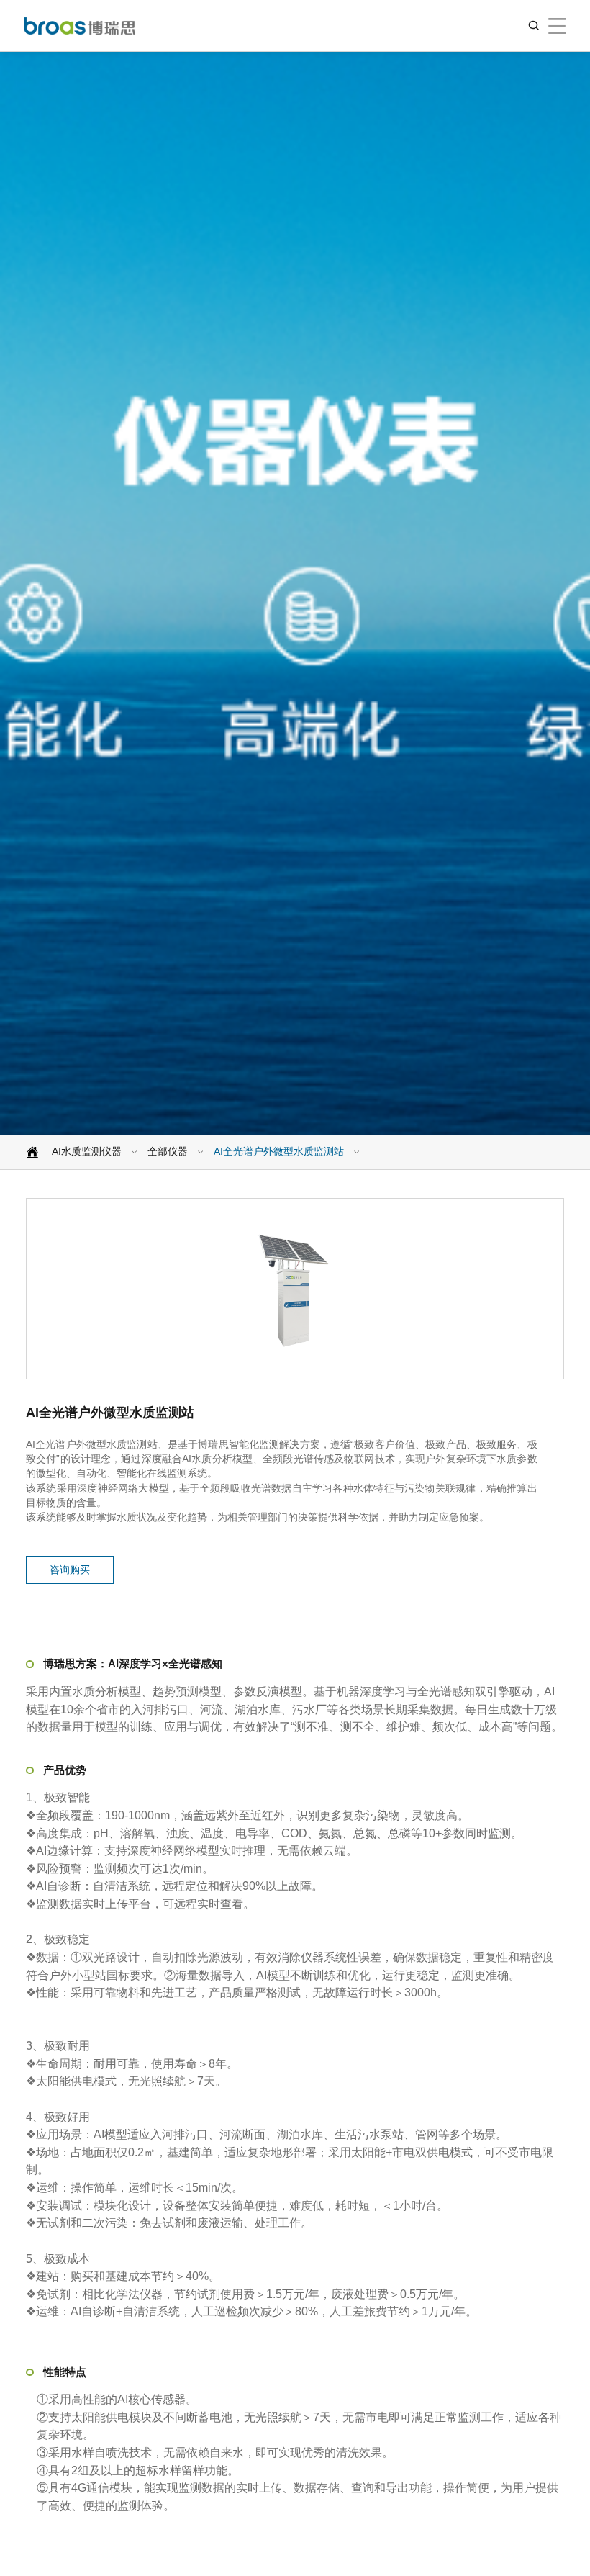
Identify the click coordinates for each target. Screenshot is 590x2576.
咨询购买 (70, 1570)
